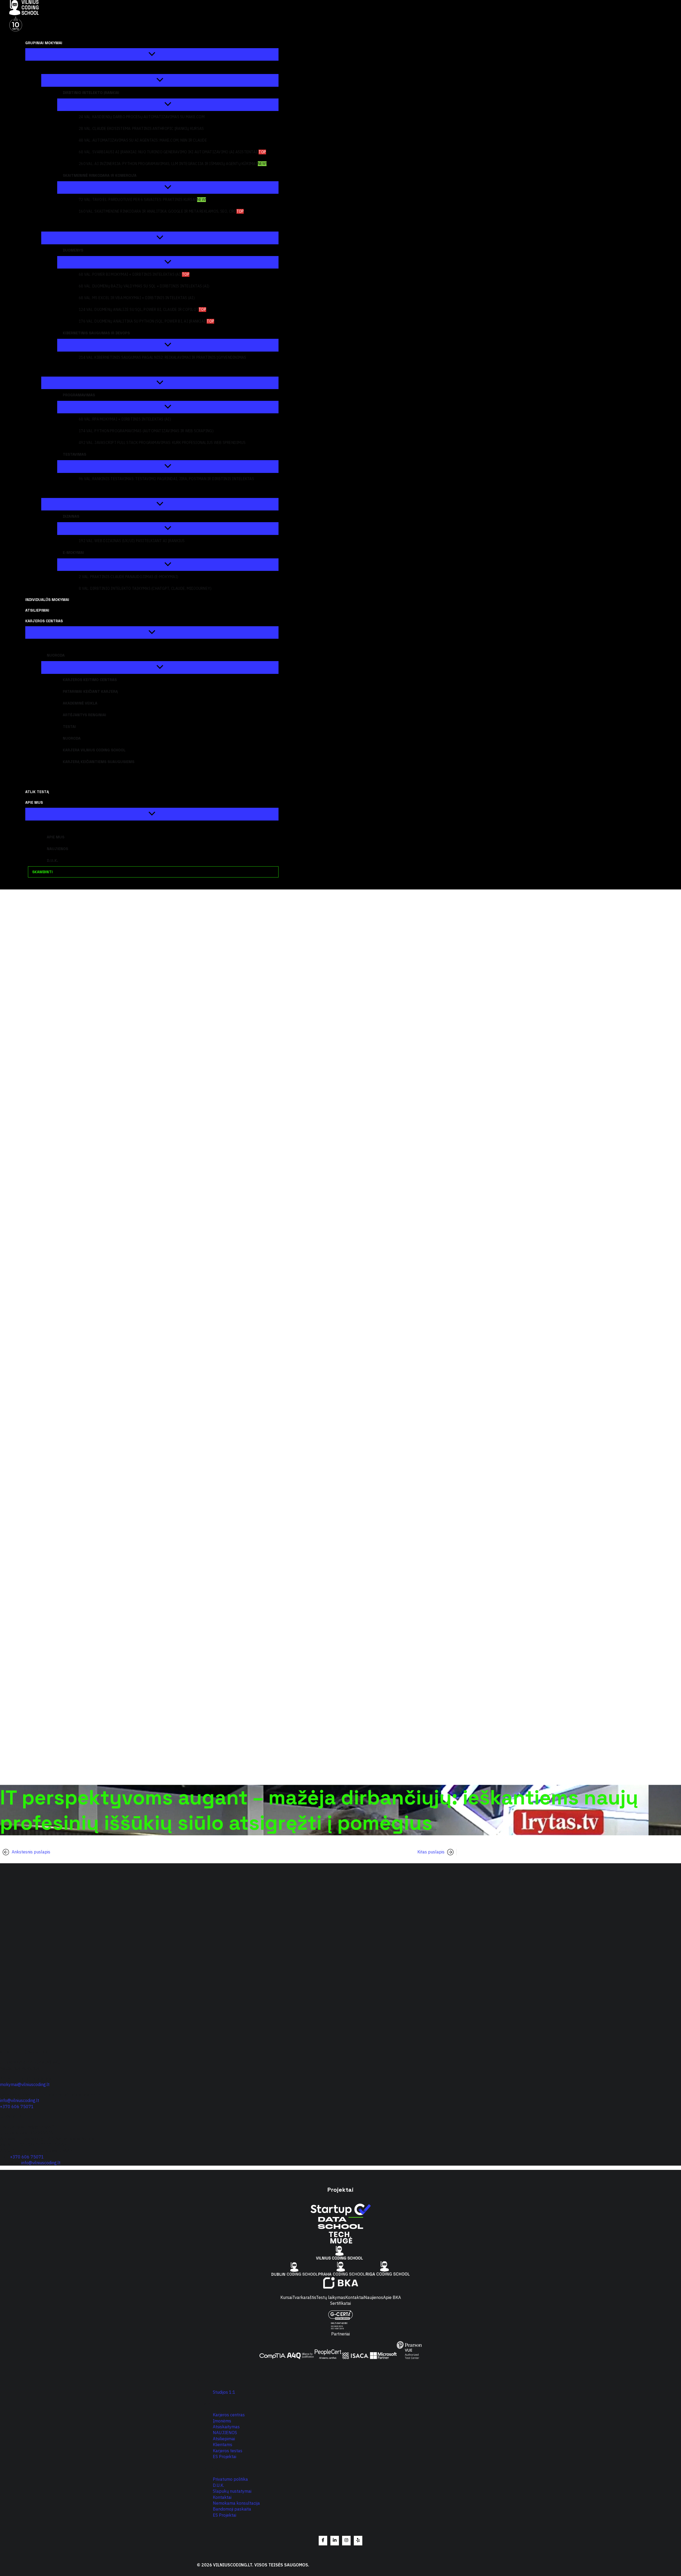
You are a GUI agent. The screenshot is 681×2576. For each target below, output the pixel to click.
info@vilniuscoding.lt (20, 2100)
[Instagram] (346, 2541)
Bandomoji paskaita (232, 2509)
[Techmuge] (340, 2243)
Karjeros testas (228, 2451)
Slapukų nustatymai (232, 2491)
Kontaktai (355, 2297)
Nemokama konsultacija (236, 2503)
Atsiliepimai (224, 2439)
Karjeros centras (229, 2415)
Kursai (286, 2297)
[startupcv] (340, 2214)
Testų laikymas (331, 2297)
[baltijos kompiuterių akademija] (341, 2287)
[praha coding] (342, 2274)
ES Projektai (225, 2457)
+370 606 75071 (17, 2107)
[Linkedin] (335, 2541)
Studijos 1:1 (224, 2392)
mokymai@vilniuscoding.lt (25, 2084)
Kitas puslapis (431, 1852)
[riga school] (388, 2274)
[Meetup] (358, 2541)
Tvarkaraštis (304, 2297)
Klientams (223, 2445)
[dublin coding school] (295, 2274)
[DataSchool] (340, 2227)
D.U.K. (218, 2485)
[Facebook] (323, 2541)
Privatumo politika (230, 2479)
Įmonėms (222, 2421)
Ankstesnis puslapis (31, 1852)
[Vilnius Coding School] (340, 2258)
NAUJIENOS (225, 2433)
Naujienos (373, 2297)
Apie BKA (392, 2297)
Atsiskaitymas (226, 2427)
